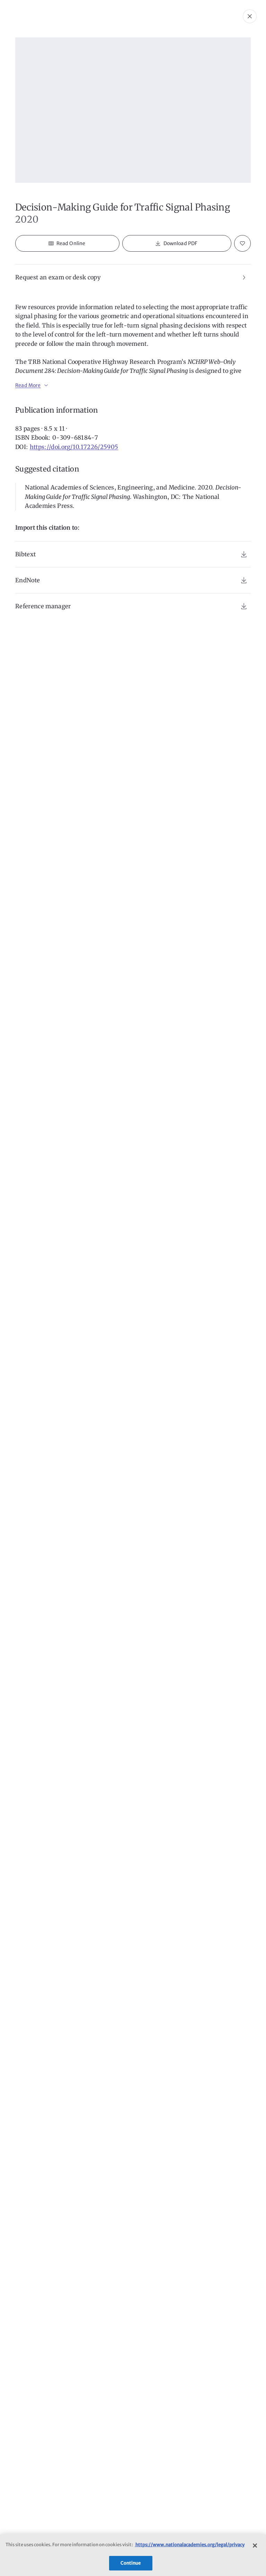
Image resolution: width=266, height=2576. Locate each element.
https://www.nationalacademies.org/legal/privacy (190, 2545)
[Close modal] (250, 16)
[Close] (255, 2546)
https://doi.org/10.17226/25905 (74, 447)
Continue (131, 2563)
